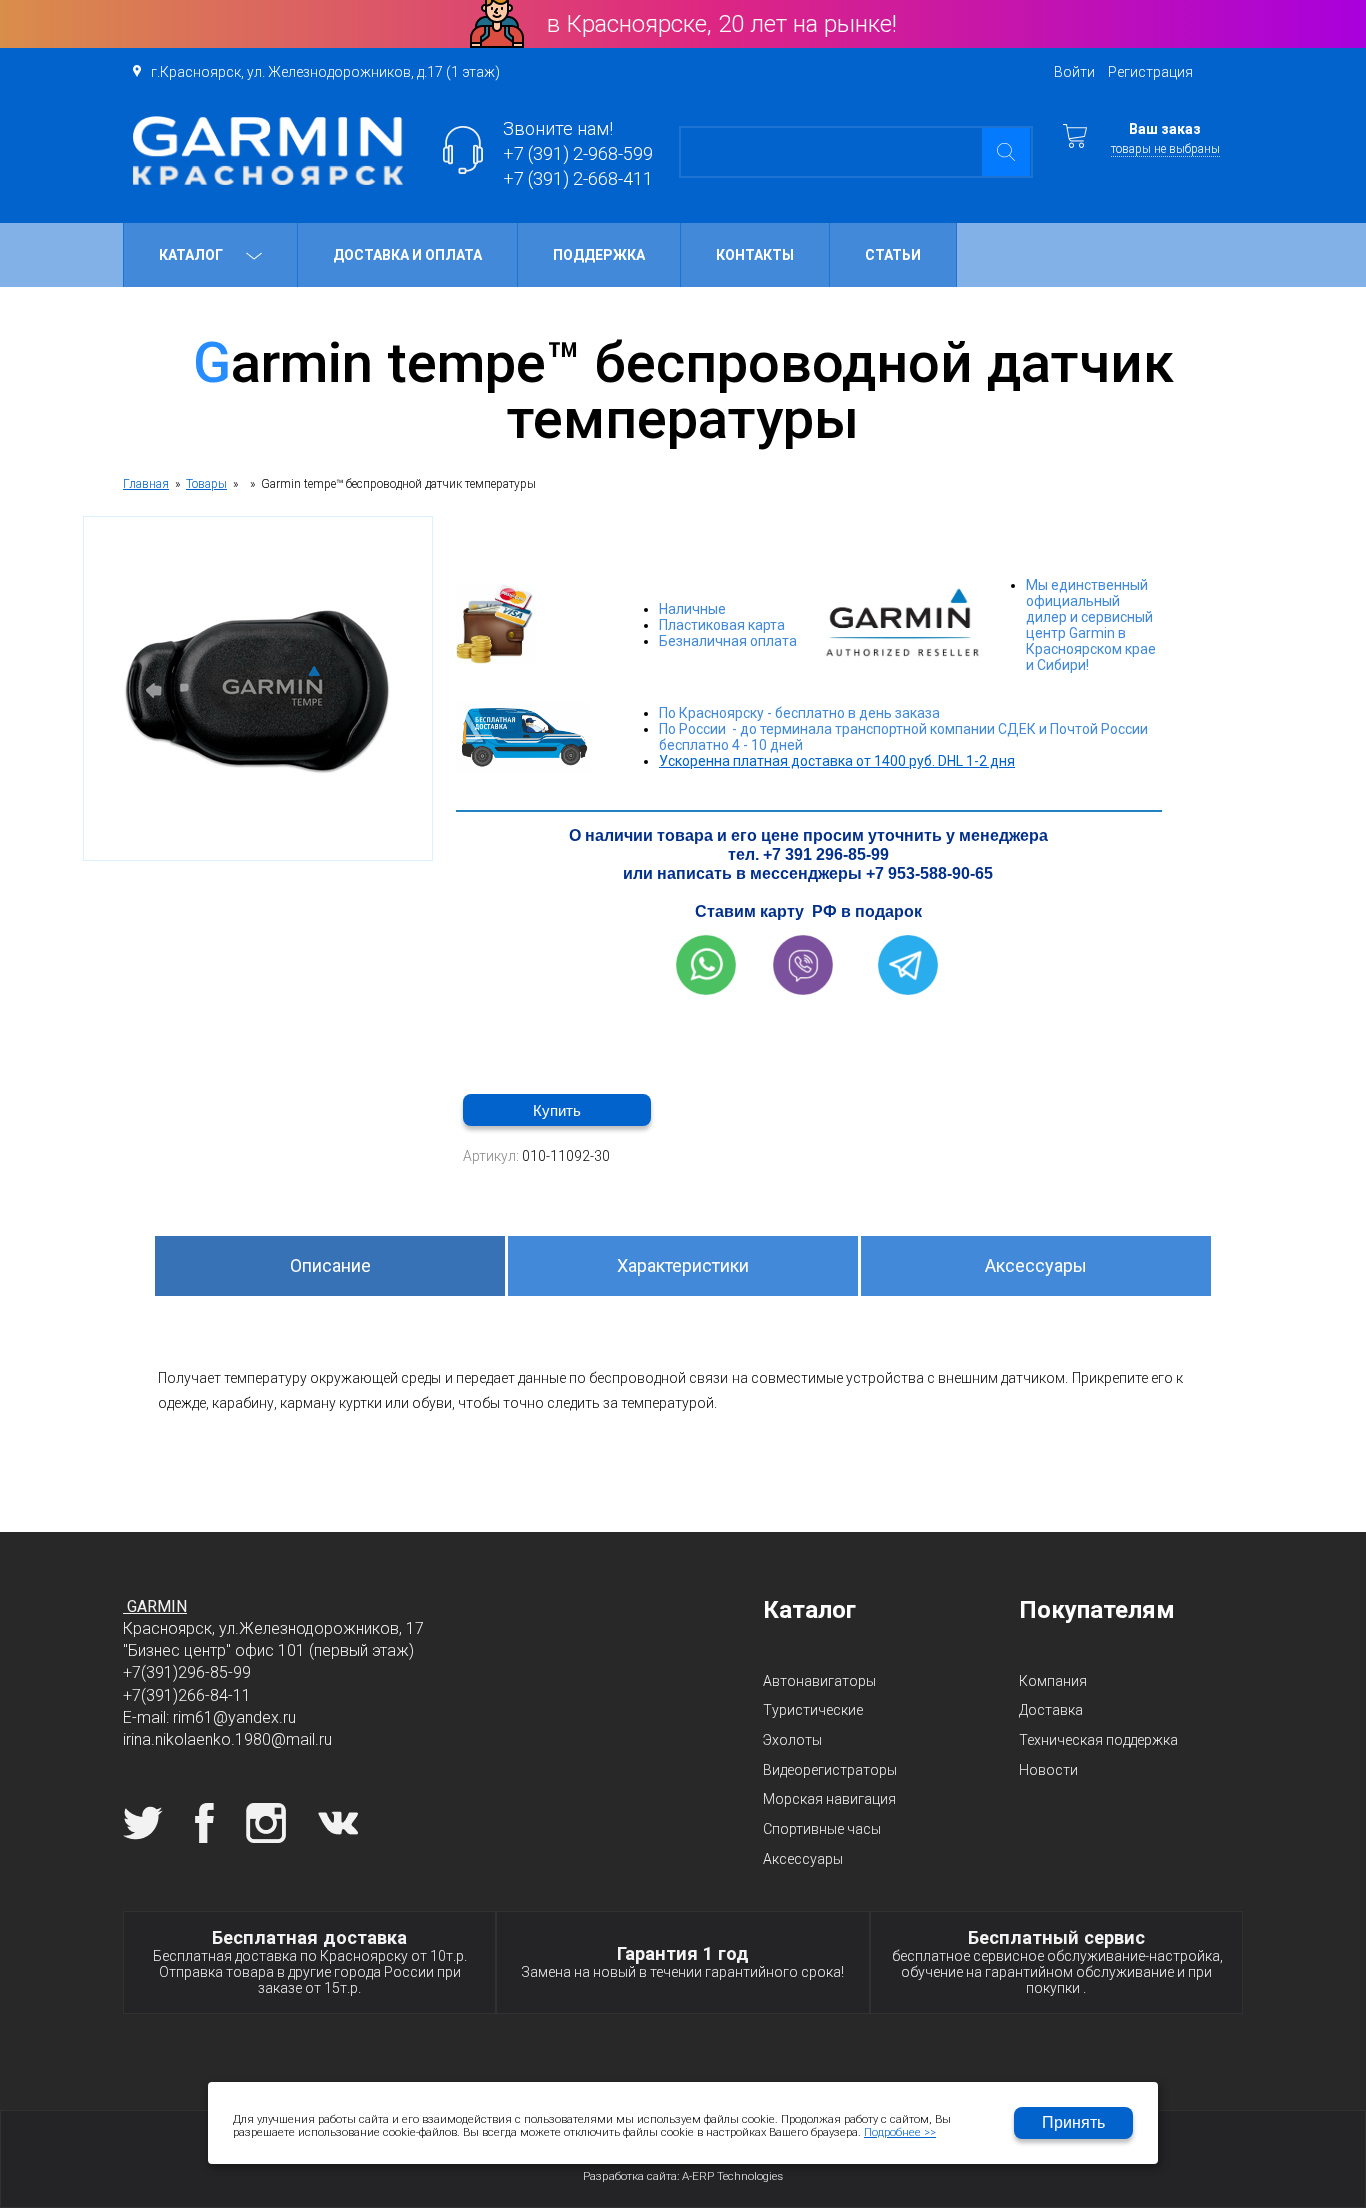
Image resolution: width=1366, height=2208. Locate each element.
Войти (1074, 72)
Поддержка (599, 255)
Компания (1053, 1681)
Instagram (266, 1823)
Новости (1048, 1770)
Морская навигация (829, 1799)
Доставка (1051, 1710)
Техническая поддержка (1098, 1740)
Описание (330, 1265)
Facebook (204, 1823)
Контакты (755, 255)
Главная (146, 484)
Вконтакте (338, 1823)
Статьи (893, 255)
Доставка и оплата (407, 255)
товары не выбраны (1165, 149)
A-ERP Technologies (732, 2176)
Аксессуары (1036, 1265)
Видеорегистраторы (830, 1770)
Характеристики (683, 1265)
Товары (206, 484)
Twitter (143, 1823)
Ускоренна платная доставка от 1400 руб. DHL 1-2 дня (837, 761)
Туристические (813, 1710)
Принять (1073, 2122)
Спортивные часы (822, 1829)
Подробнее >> (900, 2132)
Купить (557, 1110)
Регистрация (1150, 72)
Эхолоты (792, 1740)
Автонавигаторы (819, 1681)
